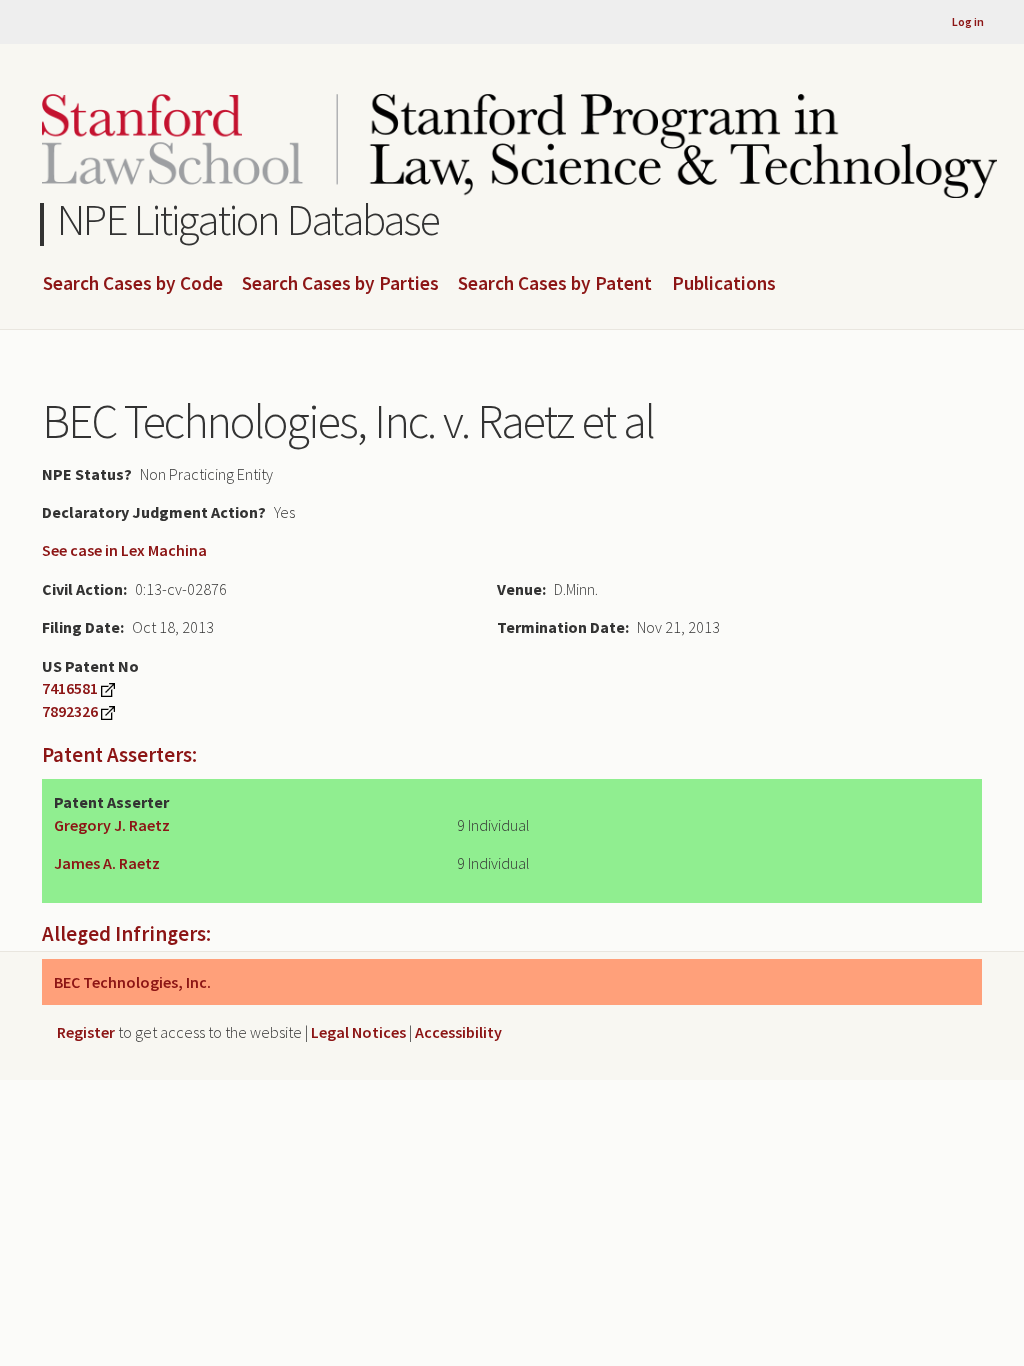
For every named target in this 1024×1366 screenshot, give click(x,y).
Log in (968, 21)
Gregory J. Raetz (112, 825)
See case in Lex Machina (124, 550)
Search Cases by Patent (555, 284)
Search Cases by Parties (340, 284)
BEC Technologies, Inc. (132, 982)
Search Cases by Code (133, 284)
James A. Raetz (107, 863)
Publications (724, 284)
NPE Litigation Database (248, 219)
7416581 (70, 688)
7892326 (70, 711)
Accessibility (458, 1032)
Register (86, 1032)
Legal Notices (358, 1032)
